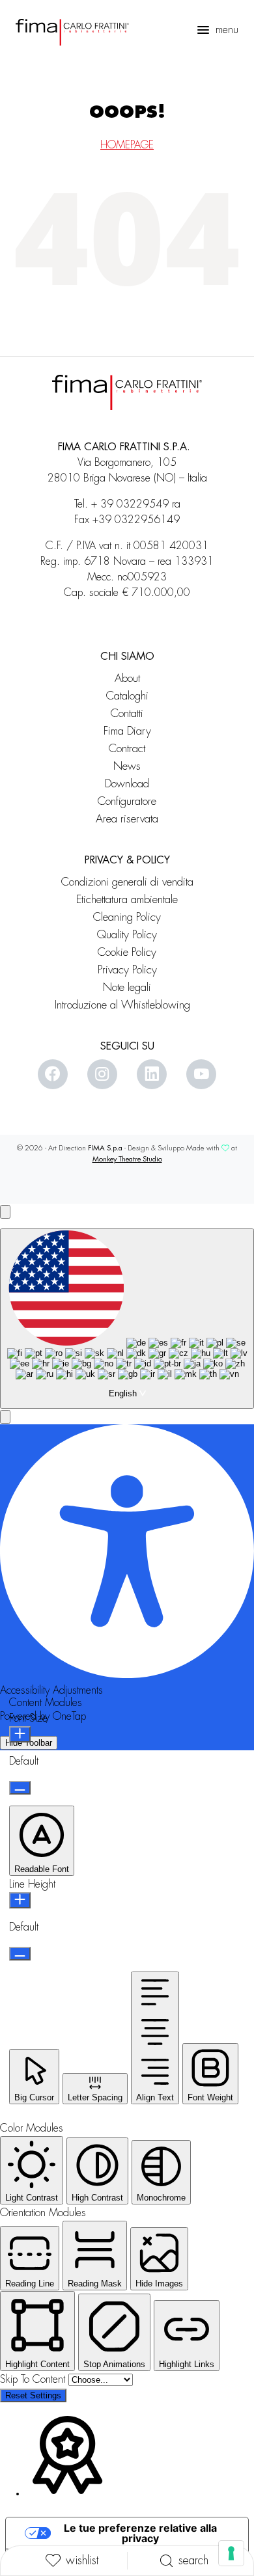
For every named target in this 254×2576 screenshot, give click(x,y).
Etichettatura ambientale (127, 900)
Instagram (102, 1074)
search (193, 2560)
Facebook (53, 1074)
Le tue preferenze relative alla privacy (140, 2533)
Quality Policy (127, 935)
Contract (127, 749)
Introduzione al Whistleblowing (127, 1005)
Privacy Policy (127, 970)
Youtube (201, 1074)
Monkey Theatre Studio (127, 1159)
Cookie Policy (127, 952)
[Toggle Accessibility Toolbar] (5, 1212)
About (127, 678)
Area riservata (127, 819)
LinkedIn (152, 1074)
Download (127, 784)
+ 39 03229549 (130, 504)
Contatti (127, 713)
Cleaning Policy (127, 917)
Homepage (127, 145)
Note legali (127, 987)
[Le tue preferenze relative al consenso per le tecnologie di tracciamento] (231, 2553)
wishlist (82, 2560)
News (127, 766)
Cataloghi (127, 696)
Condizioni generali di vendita (127, 882)
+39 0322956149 (136, 520)
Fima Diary (127, 731)
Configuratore (127, 801)
